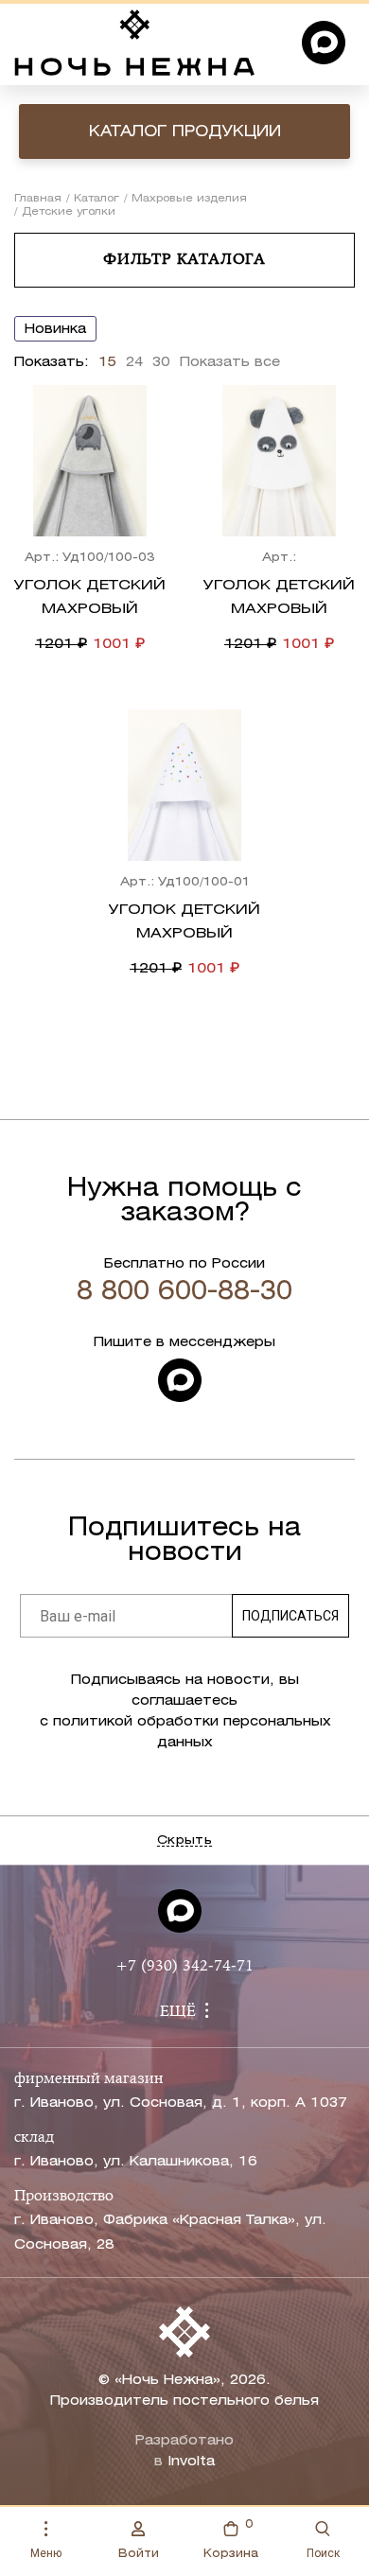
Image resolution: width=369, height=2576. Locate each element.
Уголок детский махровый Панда (279, 609)
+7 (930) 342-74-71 (184, 1967)
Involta (191, 2462)
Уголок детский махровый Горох (184, 934)
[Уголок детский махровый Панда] (279, 461)
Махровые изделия (189, 199)
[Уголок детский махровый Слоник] (90, 461)
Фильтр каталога (184, 260)
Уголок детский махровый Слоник (90, 609)
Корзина (231, 2539)
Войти (139, 2554)
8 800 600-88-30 (184, 1292)
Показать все (230, 363)
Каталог (97, 199)
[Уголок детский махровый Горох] (184, 785)
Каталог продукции (185, 132)
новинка (55, 330)
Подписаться (290, 1616)
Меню (46, 2553)
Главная (38, 199)
